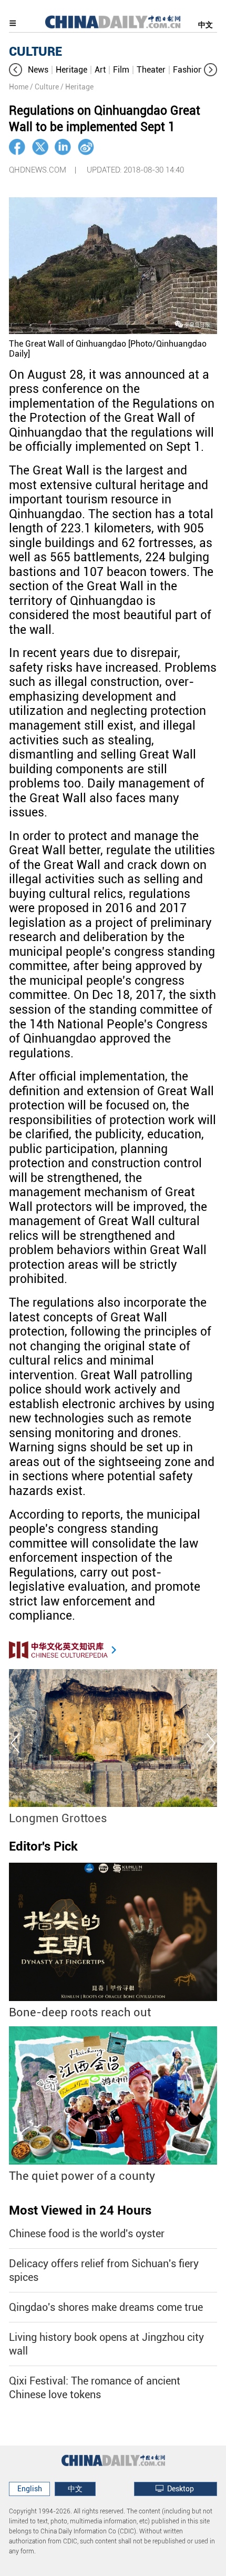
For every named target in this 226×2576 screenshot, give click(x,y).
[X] (40, 147)
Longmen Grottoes (58, 1818)
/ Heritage (77, 87)
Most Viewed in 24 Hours (80, 2210)
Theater (151, 70)
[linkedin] (63, 147)
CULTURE (35, 52)
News (38, 70)
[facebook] (17, 147)
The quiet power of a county (82, 2176)
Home (19, 87)
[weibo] (86, 147)
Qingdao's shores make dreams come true (106, 2307)
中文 (206, 25)
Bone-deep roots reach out (80, 2012)
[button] (16, 70)
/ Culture (44, 87)
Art (100, 70)
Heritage (71, 70)
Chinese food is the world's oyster (87, 2234)
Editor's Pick (43, 1846)
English (30, 2489)
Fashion (188, 70)
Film (121, 70)
